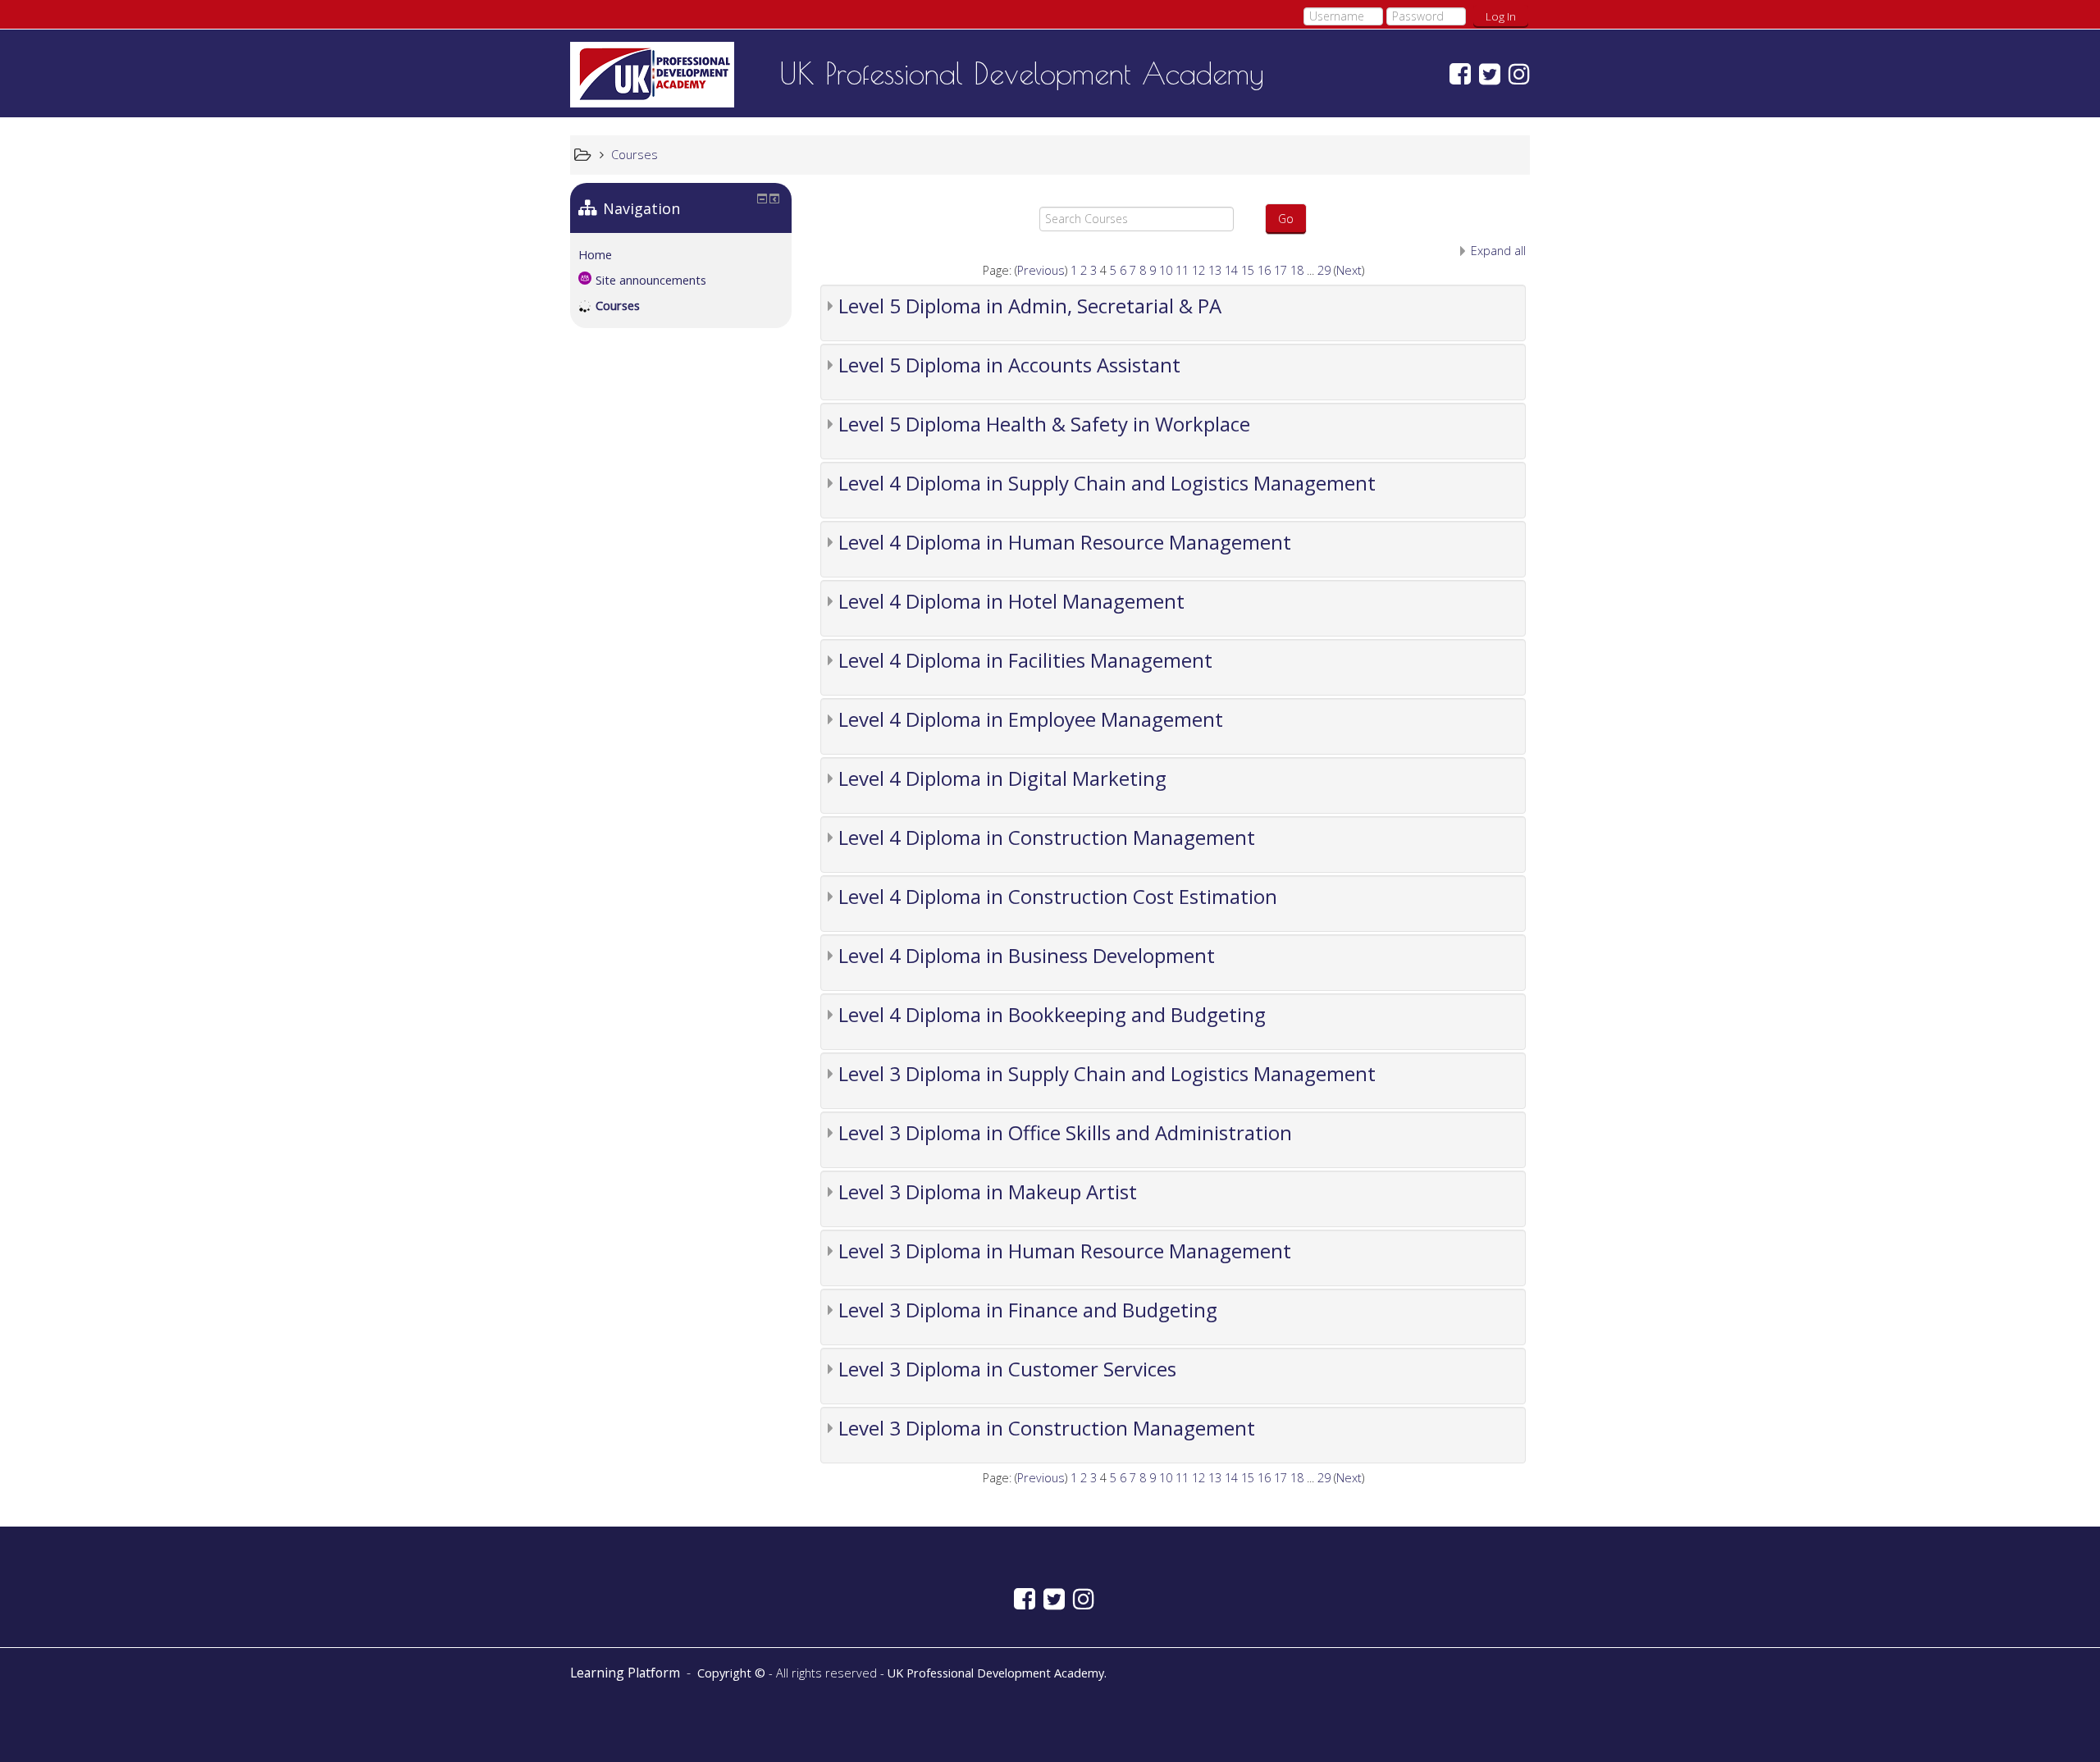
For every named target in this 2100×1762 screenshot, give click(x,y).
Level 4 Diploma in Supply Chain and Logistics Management (1107, 483)
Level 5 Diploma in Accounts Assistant (1009, 365)
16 (1264, 270)
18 (1297, 270)
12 (1198, 270)
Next (1349, 270)
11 (1182, 270)
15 (1248, 270)
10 (1166, 270)
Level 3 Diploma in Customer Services (1007, 1369)
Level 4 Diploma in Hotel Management (1011, 601)
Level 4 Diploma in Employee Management (1031, 719)
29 (1324, 270)
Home (595, 255)
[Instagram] (1515, 73)
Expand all (1498, 251)
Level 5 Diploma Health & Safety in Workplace (1044, 424)
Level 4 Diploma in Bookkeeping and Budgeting (1052, 1014)
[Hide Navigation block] (762, 199)
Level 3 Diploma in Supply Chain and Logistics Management (1107, 1073)
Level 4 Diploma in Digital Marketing (1002, 778)
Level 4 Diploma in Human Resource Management (1065, 542)
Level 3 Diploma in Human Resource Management (1065, 1251)
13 (1215, 270)
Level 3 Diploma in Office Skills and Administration (1065, 1132)
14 (1231, 270)
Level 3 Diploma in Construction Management (1047, 1428)
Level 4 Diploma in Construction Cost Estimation (1058, 896)
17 (1281, 270)
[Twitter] (1486, 73)
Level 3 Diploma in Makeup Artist (988, 1191)
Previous (1041, 270)
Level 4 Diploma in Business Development (1027, 955)
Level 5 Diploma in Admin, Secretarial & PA (1030, 306)
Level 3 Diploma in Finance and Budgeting (1028, 1310)
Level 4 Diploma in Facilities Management (1025, 660)
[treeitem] (681, 255)
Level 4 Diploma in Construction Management (1047, 837)
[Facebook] (1456, 73)
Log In (1501, 16)
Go (1286, 219)
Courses (618, 306)
